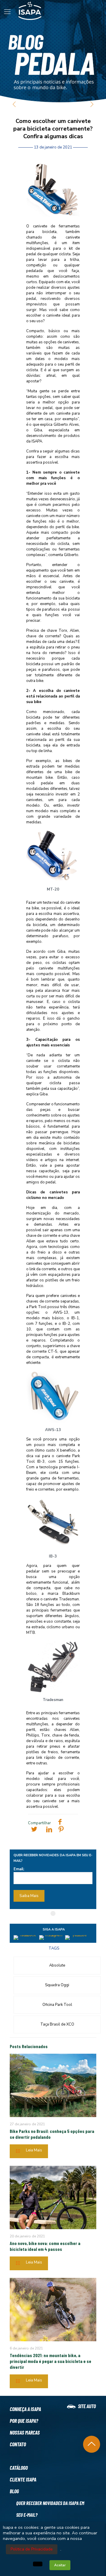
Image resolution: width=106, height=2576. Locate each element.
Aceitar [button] (60, 2565)
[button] (38, 2564)
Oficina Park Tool (57, 2005)
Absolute (57, 1965)
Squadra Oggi (57, 1985)
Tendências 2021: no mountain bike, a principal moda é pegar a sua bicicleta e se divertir (50, 2361)
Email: (19, 1869)
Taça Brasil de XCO (57, 2024)
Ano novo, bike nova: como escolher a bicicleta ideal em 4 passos (45, 2246)
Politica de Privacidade (32, 2549)
